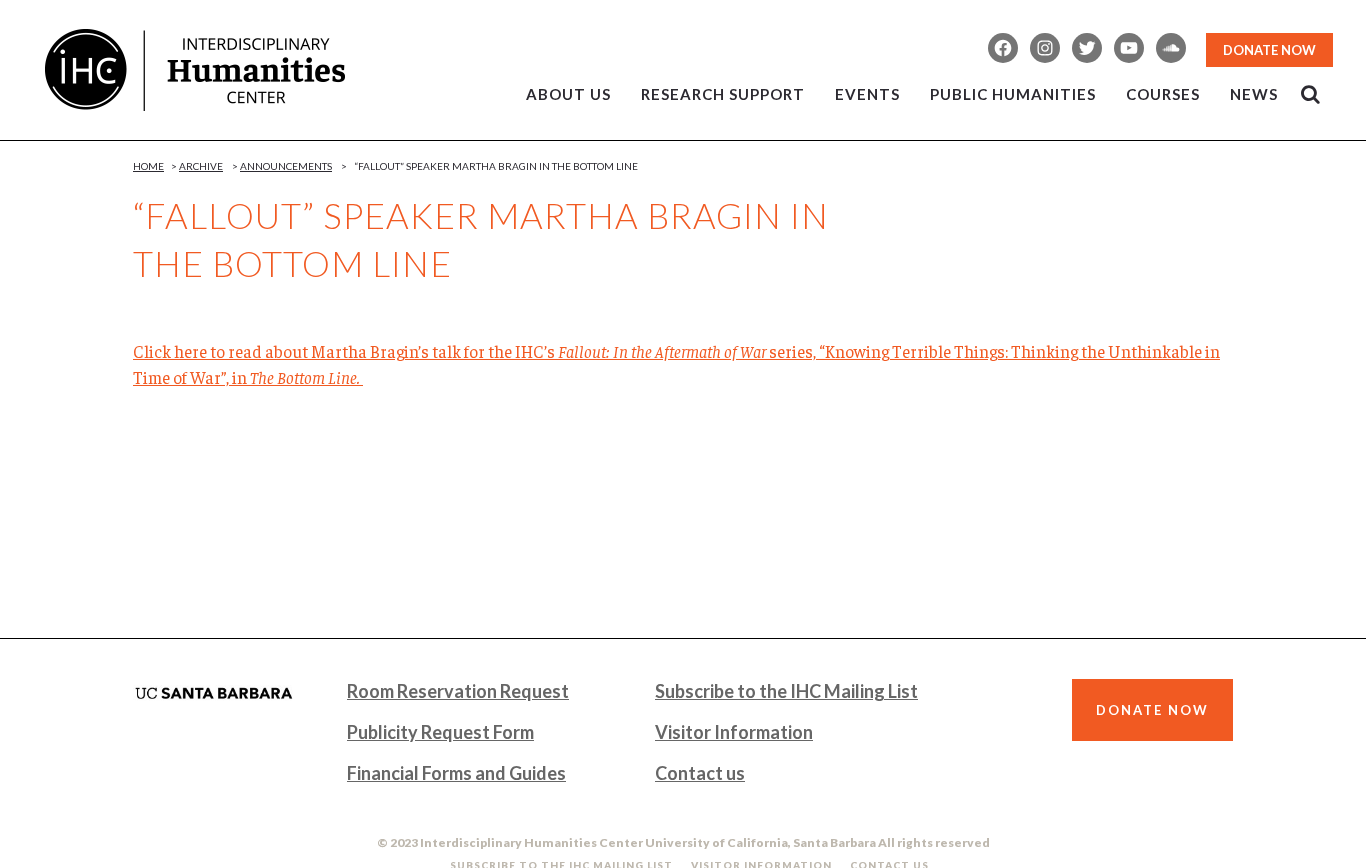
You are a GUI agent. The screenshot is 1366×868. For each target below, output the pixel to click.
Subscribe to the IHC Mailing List (786, 691)
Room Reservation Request (458, 691)
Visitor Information (734, 732)
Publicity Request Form (440, 732)
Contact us (700, 773)
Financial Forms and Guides (456, 773)
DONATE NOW (1269, 50)
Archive (201, 166)
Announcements (286, 166)
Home (148, 166)
